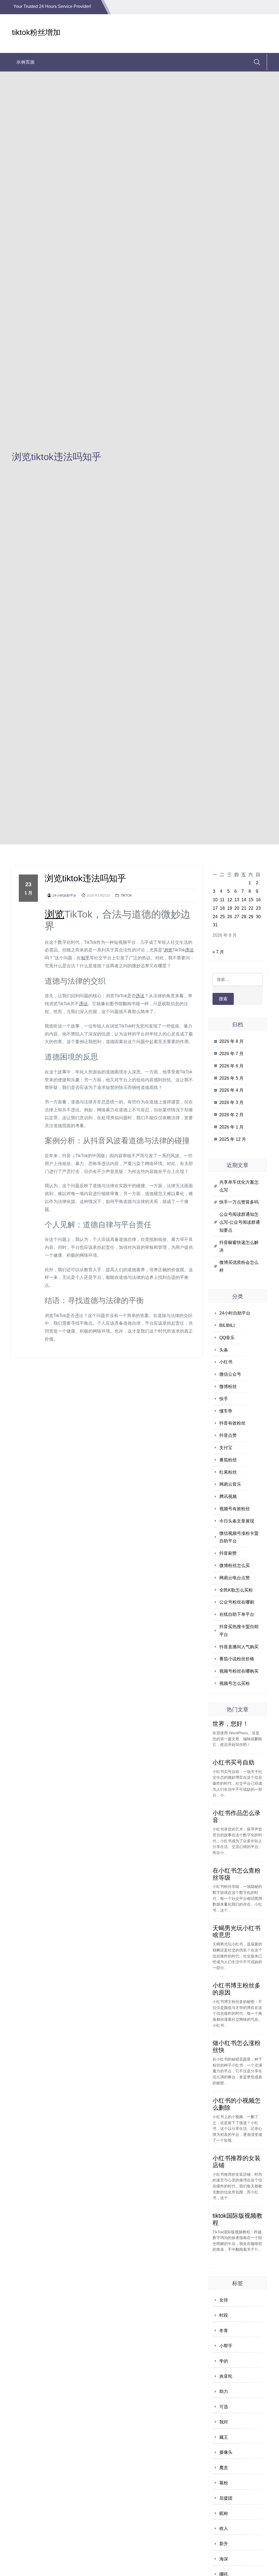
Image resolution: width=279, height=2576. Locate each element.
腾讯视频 (228, 1496)
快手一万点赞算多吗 (239, 1202)
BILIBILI (227, 1325)
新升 (224, 2544)
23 (258, 908)
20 (237, 908)
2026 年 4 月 (231, 1090)
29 (251, 917)
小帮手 (226, 2346)
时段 (224, 2315)
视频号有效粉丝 (235, 1509)
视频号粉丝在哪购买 (239, 1671)
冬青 (224, 2331)
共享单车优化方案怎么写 (239, 1186)
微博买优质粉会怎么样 (239, 1266)
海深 (224, 2559)
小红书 (226, 1362)
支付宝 (226, 1448)
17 (215, 908)
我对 (224, 2422)
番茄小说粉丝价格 (237, 1659)
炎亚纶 (226, 2376)
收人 (224, 2528)
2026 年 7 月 (231, 1054)
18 (222, 908)
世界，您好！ (231, 1724)
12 (230, 900)
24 (215, 917)
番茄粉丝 (228, 1460)
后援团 (226, 2498)
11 (222, 900)
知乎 (85, 958)
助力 (224, 2391)
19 (230, 908)
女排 (224, 2300)
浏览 (54, 914)
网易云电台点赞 (235, 1578)
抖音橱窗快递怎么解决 (239, 1246)
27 (237, 917)
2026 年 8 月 (231, 1041)
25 (222, 917)
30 (258, 917)
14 (244, 900)
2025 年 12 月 (233, 1139)
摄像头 (226, 2452)
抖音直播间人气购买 (239, 1647)
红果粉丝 (228, 1472)
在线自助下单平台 (237, 1614)
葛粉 (224, 2483)
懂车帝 (226, 1411)
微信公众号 (230, 1374)
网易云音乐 (230, 1484)
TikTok (126, 896)
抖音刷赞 (228, 1553)
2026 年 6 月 (231, 1066)
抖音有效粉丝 (232, 1423)
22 (251, 908)
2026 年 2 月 (231, 1115)
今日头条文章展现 (237, 1521)
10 (215, 900)
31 (215, 925)
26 (230, 917)
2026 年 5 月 (231, 1078)
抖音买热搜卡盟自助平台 (239, 1631)
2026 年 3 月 (231, 1102)
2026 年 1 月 (231, 1127)
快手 (224, 1399)
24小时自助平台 (64, 896)
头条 (224, 1350)
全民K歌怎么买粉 (236, 1590)
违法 (189, 950)
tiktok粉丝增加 (36, 32)
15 (251, 900)
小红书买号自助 (233, 1762)
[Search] (257, 62)
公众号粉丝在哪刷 (237, 1602)
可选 (224, 2407)
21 (244, 908)
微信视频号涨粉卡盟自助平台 (239, 1537)
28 (244, 917)
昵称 (224, 2513)
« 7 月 (218, 952)
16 (258, 900)
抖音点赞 (228, 1435)
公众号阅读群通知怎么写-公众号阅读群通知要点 (240, 1222)
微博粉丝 (228, 1386)
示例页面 (26, 62)
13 (237, 900)
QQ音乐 (227, 1338)
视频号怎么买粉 (235, 1683)
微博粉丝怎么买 (235, 1565)
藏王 (224, 2437)
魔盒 (224, 2468)
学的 (224, 2361)
